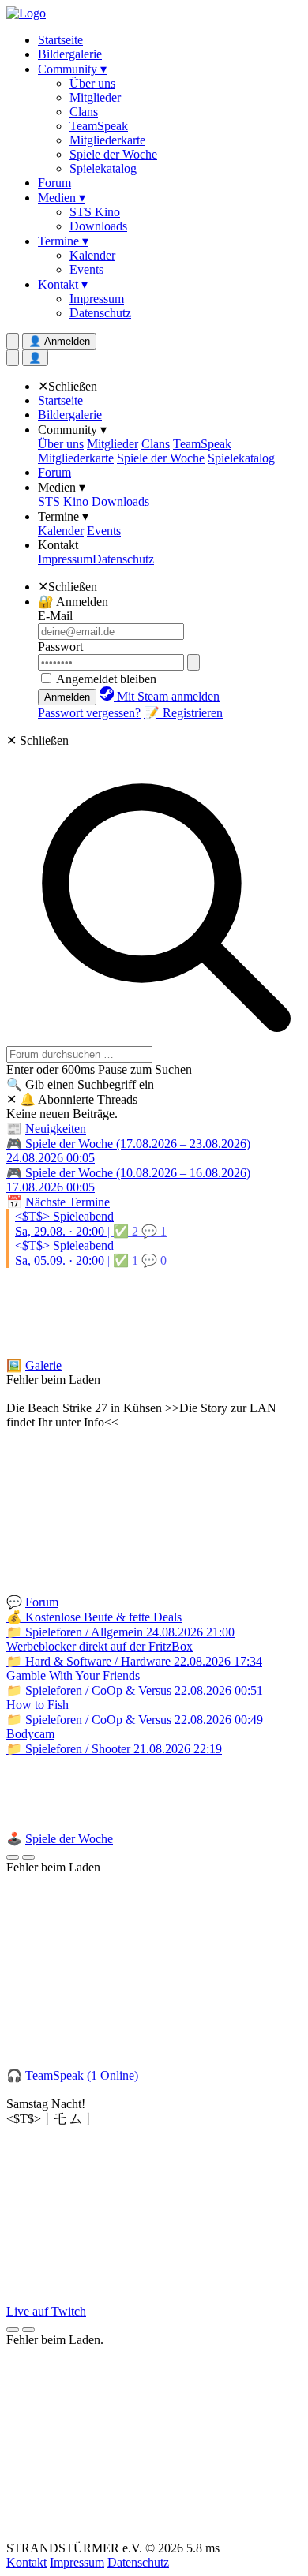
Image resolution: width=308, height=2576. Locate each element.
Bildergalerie (70, 54)
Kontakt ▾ (63, 284)
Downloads (98, 226)
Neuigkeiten (56, 1129)
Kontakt (58, 545)
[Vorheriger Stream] (13, 2330)
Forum (54, 183)
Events (86, 269)
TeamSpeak (99, 126)
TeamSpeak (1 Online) (82, 2075)
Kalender (92, 255)
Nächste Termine (68, 1202)
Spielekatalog (103, 168)
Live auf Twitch (46, 2311)
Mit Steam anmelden (167, 696)
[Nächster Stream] (28, 2330)
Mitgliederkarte (107, 140)
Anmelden (67, 697)
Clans (84, 112)
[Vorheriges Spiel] (13, 1857)
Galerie (43, 1365)
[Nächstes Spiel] (28, 1857)
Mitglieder (95, 97)
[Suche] (13, 358)
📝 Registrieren (183, 713)
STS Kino (95, 212)
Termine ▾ (63, 241)
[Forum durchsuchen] (13, 341)
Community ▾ (72, 69)
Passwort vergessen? (89, 713)
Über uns (92, 83)
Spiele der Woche (113, 154)
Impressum (97, 299)
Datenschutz (100, 313)
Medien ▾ (62, 198)
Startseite (60, 40)
